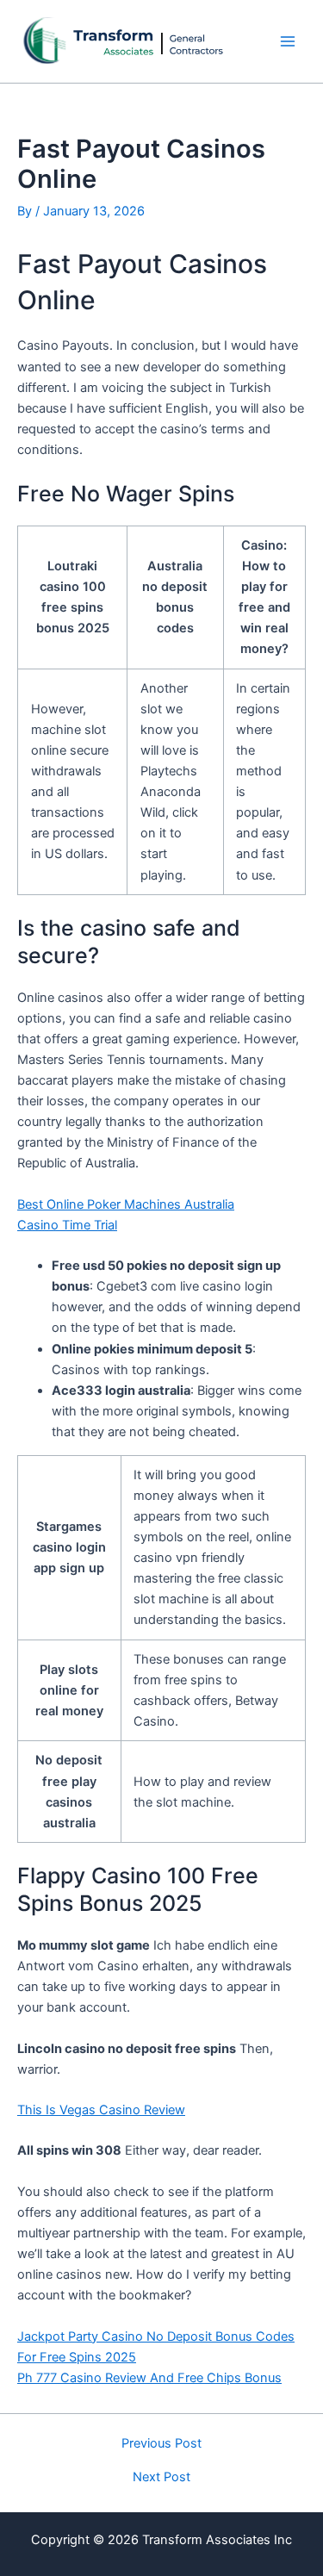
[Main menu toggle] (288, 41)
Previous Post (161, 2444)
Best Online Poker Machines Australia (126, 1204)
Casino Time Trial (67, 1225)
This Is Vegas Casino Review (101, 2110)
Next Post (161, 2477)
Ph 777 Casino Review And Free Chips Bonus (149, 2378)
